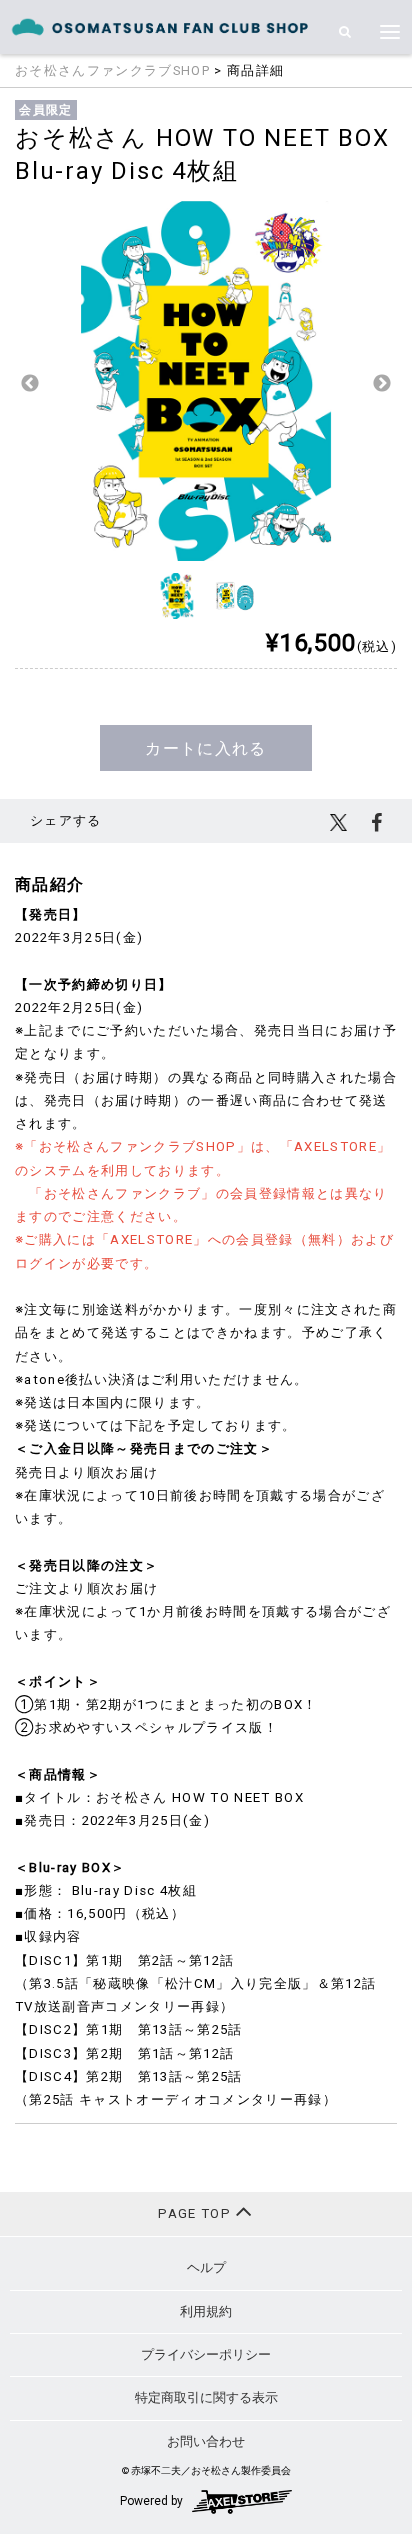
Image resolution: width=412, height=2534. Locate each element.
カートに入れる (205, 748)
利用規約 (206, 2311)
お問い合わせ (206, 2441)
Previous (30, 384)
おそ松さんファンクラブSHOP (112, 70)
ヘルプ (206, 2267)
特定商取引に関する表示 (206, 2397)
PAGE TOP (196, 2213)
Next (382, 384)
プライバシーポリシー (206, 2354)
